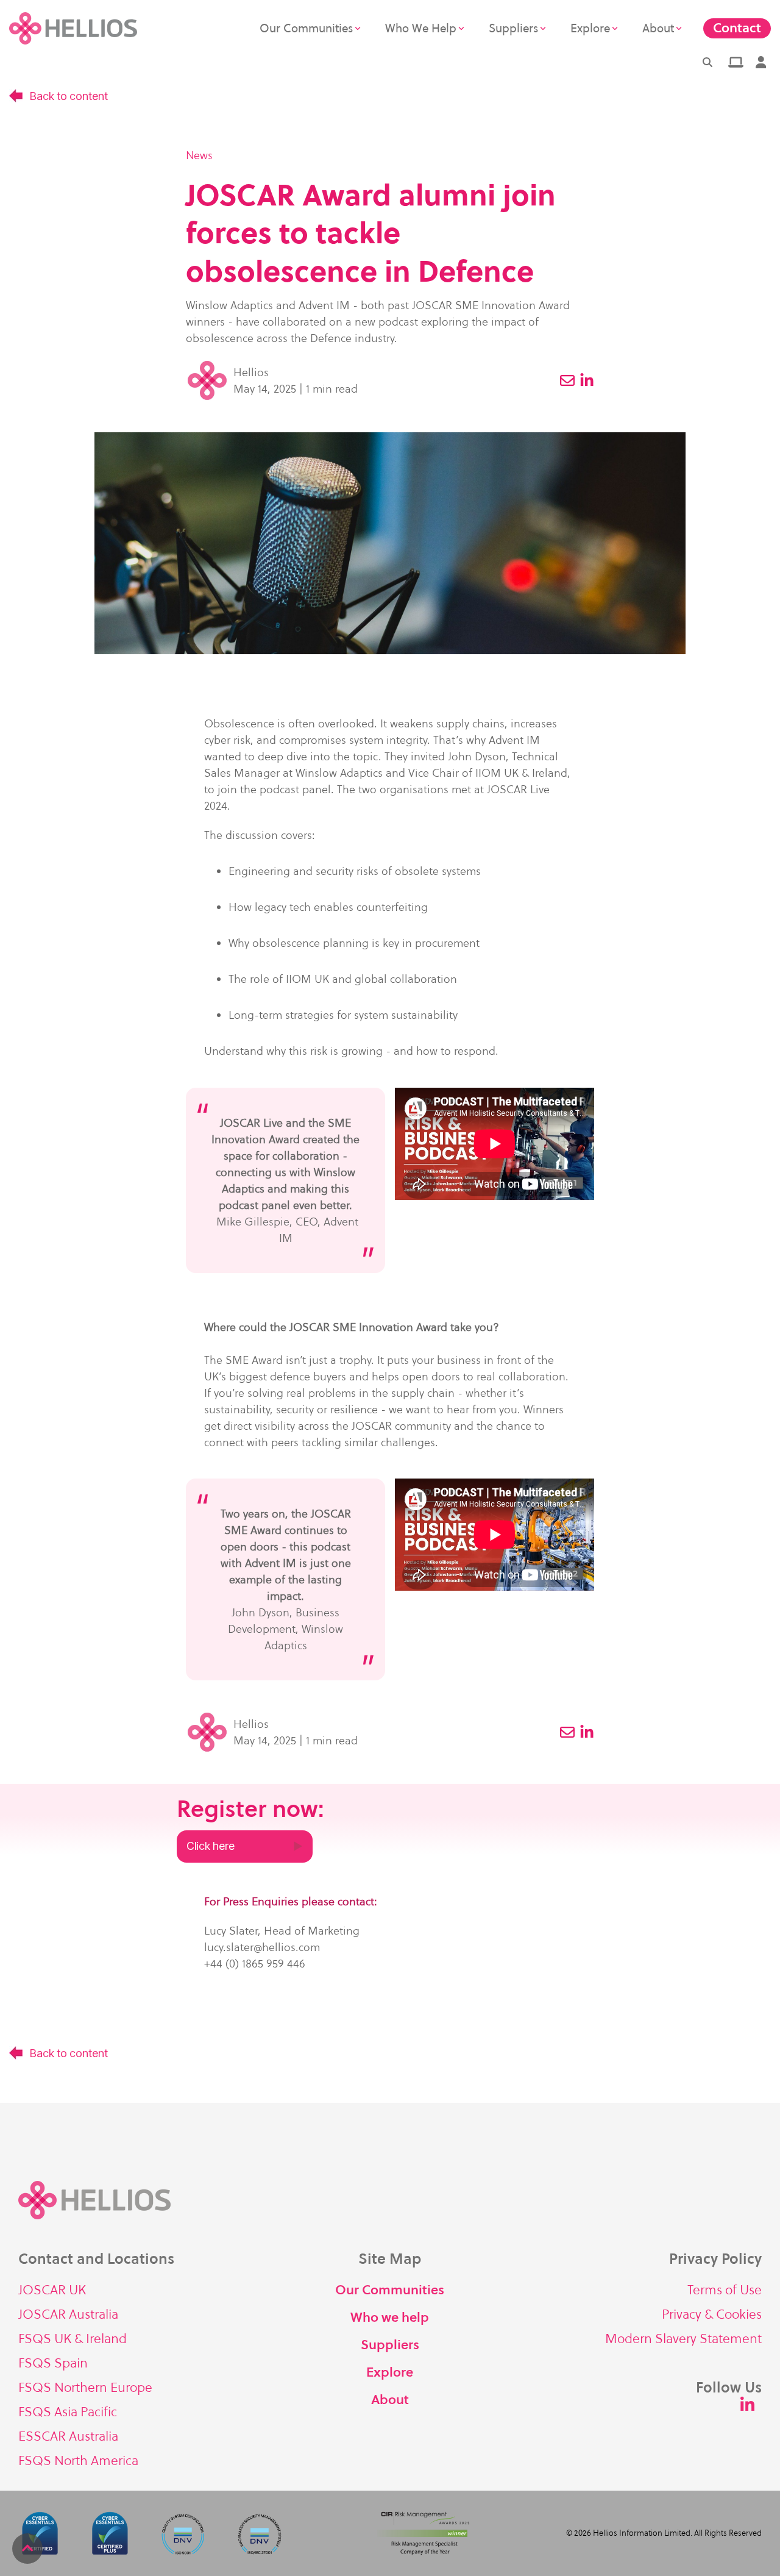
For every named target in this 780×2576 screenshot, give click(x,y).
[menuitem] (735, 62)
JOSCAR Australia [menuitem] (68, 2314)
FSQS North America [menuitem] (78, 2460)
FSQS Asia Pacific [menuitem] (68, 2412)
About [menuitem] (390, 2399)
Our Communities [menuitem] (390, 2290)
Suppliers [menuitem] (390, 2345)
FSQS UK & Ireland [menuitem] (73, 2339)
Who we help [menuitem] (390, 2317)
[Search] (707, 62)
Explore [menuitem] (390, 2372)
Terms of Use (725, 2290)
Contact (737, 28)
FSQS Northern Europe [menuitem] (85, 2387)
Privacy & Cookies (712, 2314)
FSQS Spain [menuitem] (53, 2363)
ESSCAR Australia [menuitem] (68, 2436)
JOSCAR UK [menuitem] (52, 2290)
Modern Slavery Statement (683, 2339)
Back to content (68, 96)
